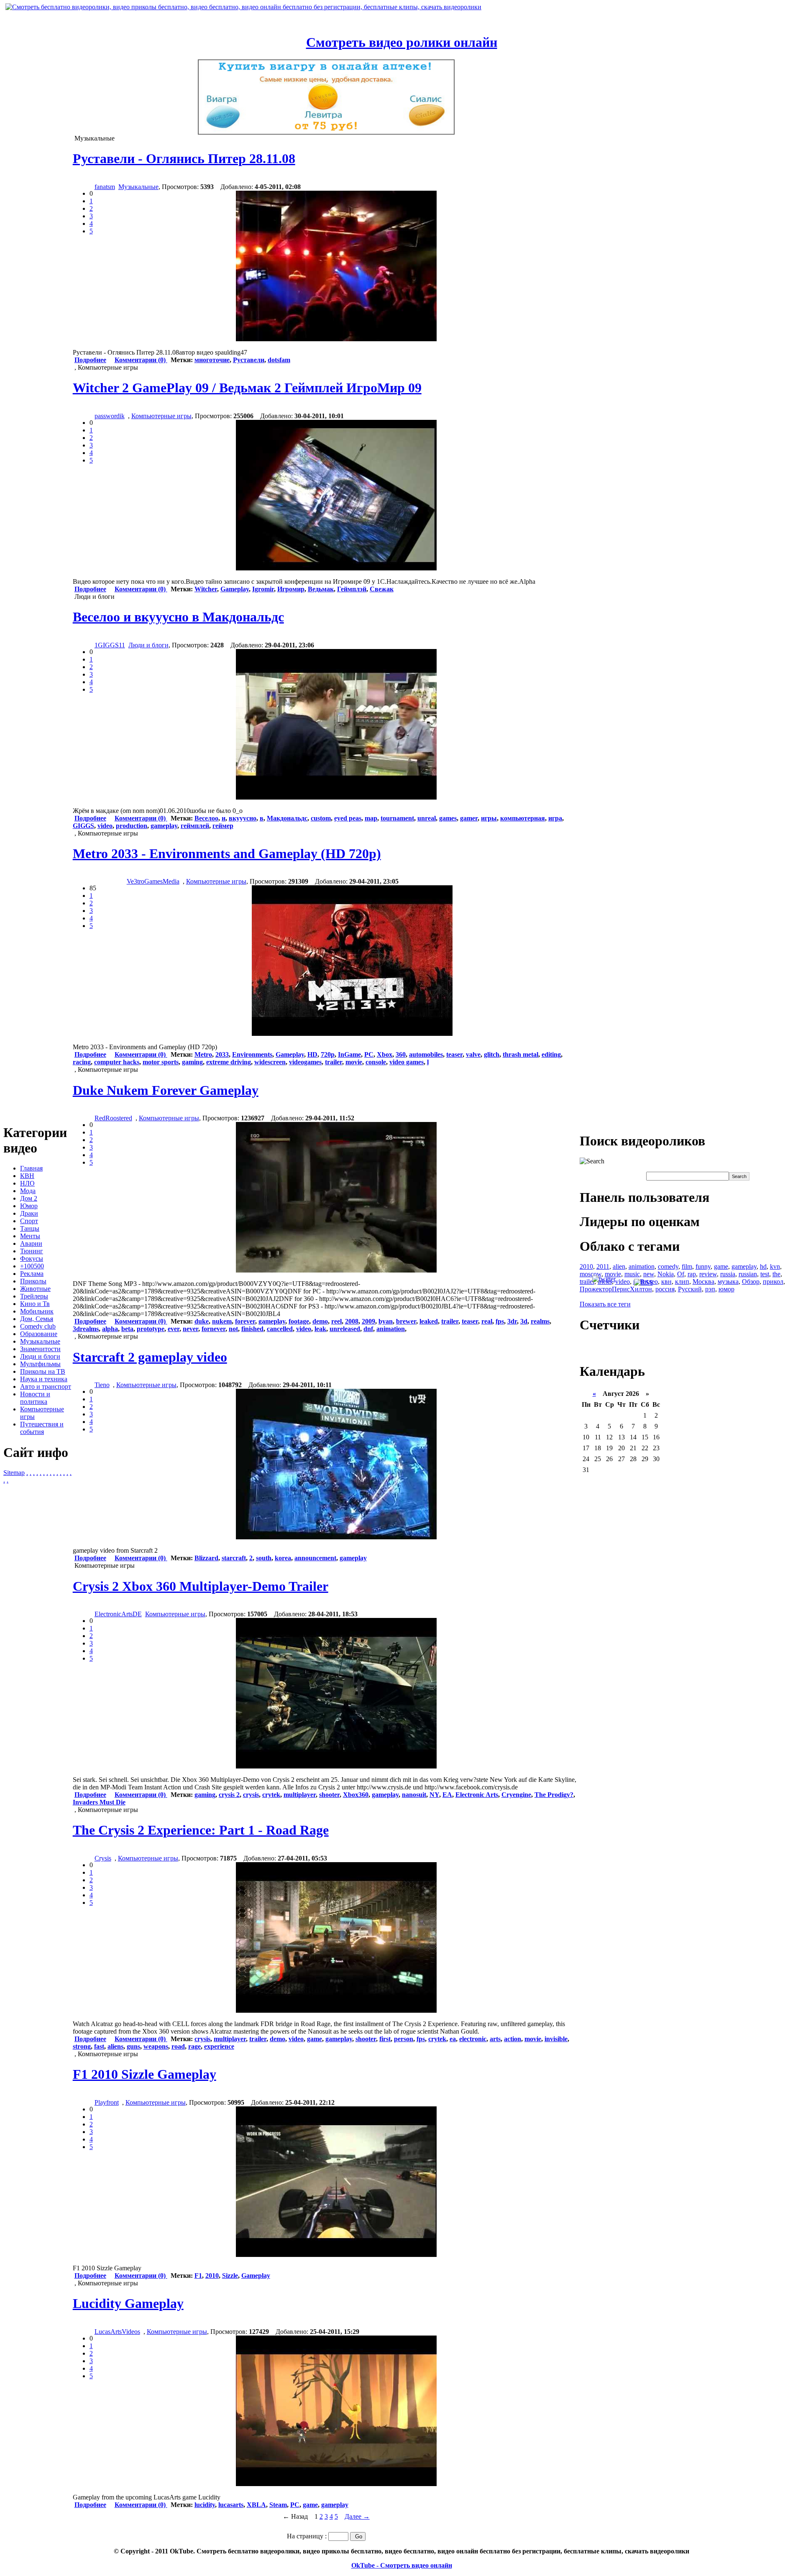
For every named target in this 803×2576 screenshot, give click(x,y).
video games (407, 1062)
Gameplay (235, 589)
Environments (252, 1054)
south (264, 1558)
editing (551, 1054)
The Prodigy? (554, 1795)
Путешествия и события (42, 1428)
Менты (30, 1236)
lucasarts (231, 2505)
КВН (27, 1176)
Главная (31, 1168)
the (776, 1274)
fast (99, 2046)
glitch (492, 1054)
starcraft (234, 1558)
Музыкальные (40, 1341)
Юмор (29, 1206)
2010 (212, 2276)
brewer (406, 1321)
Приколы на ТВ (43, 1371)
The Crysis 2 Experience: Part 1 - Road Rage (201, 1830)
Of (681, 1274)
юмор (726, 1289)
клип (682, 1282)
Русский (690, 1289)
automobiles (426, 1054)
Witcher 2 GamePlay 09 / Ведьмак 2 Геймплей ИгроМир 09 (247, 388)
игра (555, 818)
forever (245, 1321)
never (191, 1329)
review (708, 1274)
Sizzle (230, 2276)
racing (82, 1062)
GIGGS (83, 826)
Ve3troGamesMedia (153, 881)
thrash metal (520, 1054)
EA (447, 1795)
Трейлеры (34, 1296)
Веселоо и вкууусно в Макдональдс (178, 617)
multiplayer (300, 1795)
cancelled (280, 1329)
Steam (278, 2505)
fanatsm (105, 187)
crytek (271, 1795)
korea (283, 1558)
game (315, 2039)
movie (354, 1062)
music (632, 1274)
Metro (203, 1054)
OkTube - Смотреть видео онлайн (402, 2565)
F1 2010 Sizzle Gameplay (144, 2074)
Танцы (30, 1228)
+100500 (32, 1266)
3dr (512, 1321)
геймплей (195, 826)
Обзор (751, 1282)
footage (299, 1321)
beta (127, 1329)
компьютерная (523, 818)
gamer (469, 818)
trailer (334, 1062)
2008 (352, 1321)
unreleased (345, 1329)
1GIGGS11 (110, 645)
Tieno (102, 1385)
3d (524, 1321)
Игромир (291, 589)
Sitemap (14, 1473)
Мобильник (37, 1311)
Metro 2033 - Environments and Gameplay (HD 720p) (227, 854)
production (132, 826)
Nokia (666, 1274)
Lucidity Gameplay (128, 2303)
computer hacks (117, 1062)
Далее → (357, 2516)
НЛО (27, 1183)
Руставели (249, 360)
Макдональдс (287, 818)
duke (202, 1321)
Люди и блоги (40, 1356)
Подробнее (90, 360)
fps (500, 1321)
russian (748, 1274)
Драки (29, 1213)
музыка (728, 1282)
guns (133, 2046)
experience (219, 2046)
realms (540, 1321)
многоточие (212, 360)
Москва (703, 1282)
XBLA (256, 2505)
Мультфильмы (40, 1364)
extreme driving (229, 1062)
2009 (368, 1321)
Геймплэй (352, 589)
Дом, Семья (37, 1319)
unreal (427, 818)
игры (489, 818)
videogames (305, 1062)
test (765, 1274)
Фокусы (32, 1259)
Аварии (31, 1243)
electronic (473, 2039)
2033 (222, 1054)
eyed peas (348, 818)
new (649, 1274)
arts (495, 2039)
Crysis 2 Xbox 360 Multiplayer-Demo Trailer (201, 1586)
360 (401, 1054)
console (376, 1062)
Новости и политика (35, 1398)
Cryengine (516, 1795)
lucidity (205, 2505)
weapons (156, 2046)
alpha (110, 1329)
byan (386, 1321)
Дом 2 (29, 1198)
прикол (773, 1282)
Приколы (33, 1281)
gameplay (164, 826)
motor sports (161, 1062)
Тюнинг (32, 1251)
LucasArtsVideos (117, 2332)
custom (321, 818)
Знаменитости (40, 1349)
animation (391, 1329)
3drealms (86, 1329)
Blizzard (206, 1558)
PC (369, 1054)
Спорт (29, 1221)
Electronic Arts (477, 1795)
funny (703, 1266)
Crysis (103, 1858)
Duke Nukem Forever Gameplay (166, 1090)
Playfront (107, 2102)
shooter (329, 1795)
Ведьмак (321, 589)
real (487, 1321)
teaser (454, 1054)
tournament (397, 818)
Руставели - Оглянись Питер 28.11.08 (184, 158)
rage (194, 2046)
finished (252, 1329)
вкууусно (243, 818)
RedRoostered (113, 1118)
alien (619, 1266)
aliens (115, 2046)
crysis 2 (229, 1795)
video (105, 826)
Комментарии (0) (141, 360)
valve (473, 1054)
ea (453, 2039)
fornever (214, 1329)
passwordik (110, 416)
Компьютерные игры (161, 416)
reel (336, 1321)
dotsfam (279, 360)
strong (82, 2046)
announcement (315, 1558)
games (448, 818)
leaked (429, 1321)
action (513, 2039)
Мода (28, 1191)
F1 (198, 2276)
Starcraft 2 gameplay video (150, 1357)
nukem (222, 1321)
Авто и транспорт (46, 1386)
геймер (223, 826)
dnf (368, 1329)
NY (434, 1795)
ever (174, 1329)
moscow (591, 1274)
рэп (710, 1289)
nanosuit (414, 1795)
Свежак (382, 589)
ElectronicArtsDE (118, 1614)
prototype (151, 1329)
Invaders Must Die (99, 1802)
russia (728, 1274)
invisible (556, 2039)
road (178, 2046)
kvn (775, 1266)
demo (320, 1321)
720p (328, 1054)
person (404, 2039)
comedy (668, 1266)
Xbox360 (356, 1795)
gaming (192, 1062)
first (385, 2039)
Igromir (263, 589)
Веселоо (206, 818)
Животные (35, 1289)
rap (692, 1274)
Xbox (385, 1054)
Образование (39, 1334)
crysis (251, 1795)
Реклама (32, 1274)
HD (312, 1054)
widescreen (270, 1062)
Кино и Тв (35, 1304)
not (233, 1329)
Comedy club (38, 1326)
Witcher (206, 589)
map (371, 818)
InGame (349, 1054)
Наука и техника (44, 1379)
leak (320, 1329)
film (687, 1266)
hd (763, 1266)
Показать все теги (605, 1304)
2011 (603, 1266)
